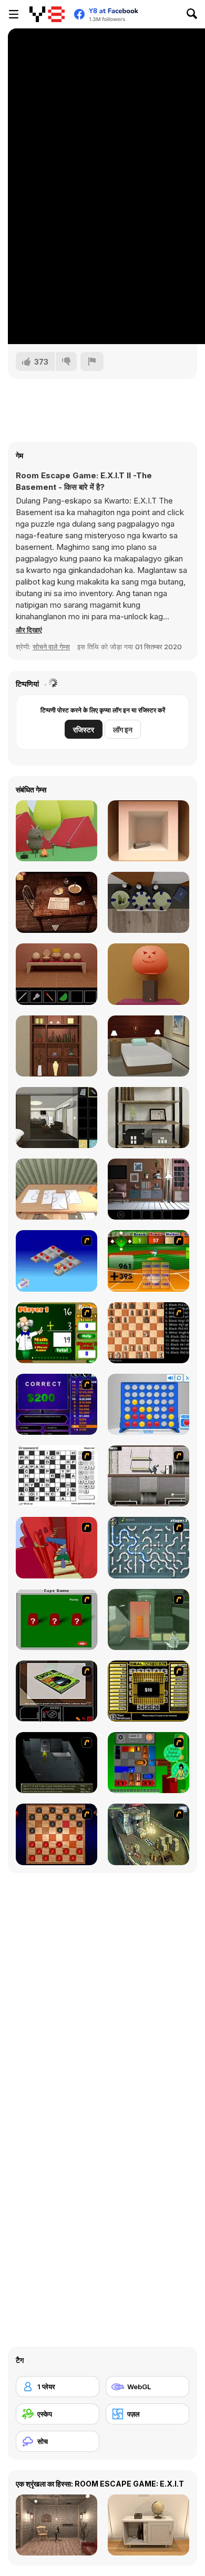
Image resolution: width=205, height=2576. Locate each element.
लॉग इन (123, 729)
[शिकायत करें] (92, 361)
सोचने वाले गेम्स (51, 647)
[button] (29, 630)
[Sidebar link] (14, 14)
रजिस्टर (84, 729)
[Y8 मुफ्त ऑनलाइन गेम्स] (47, 14)
